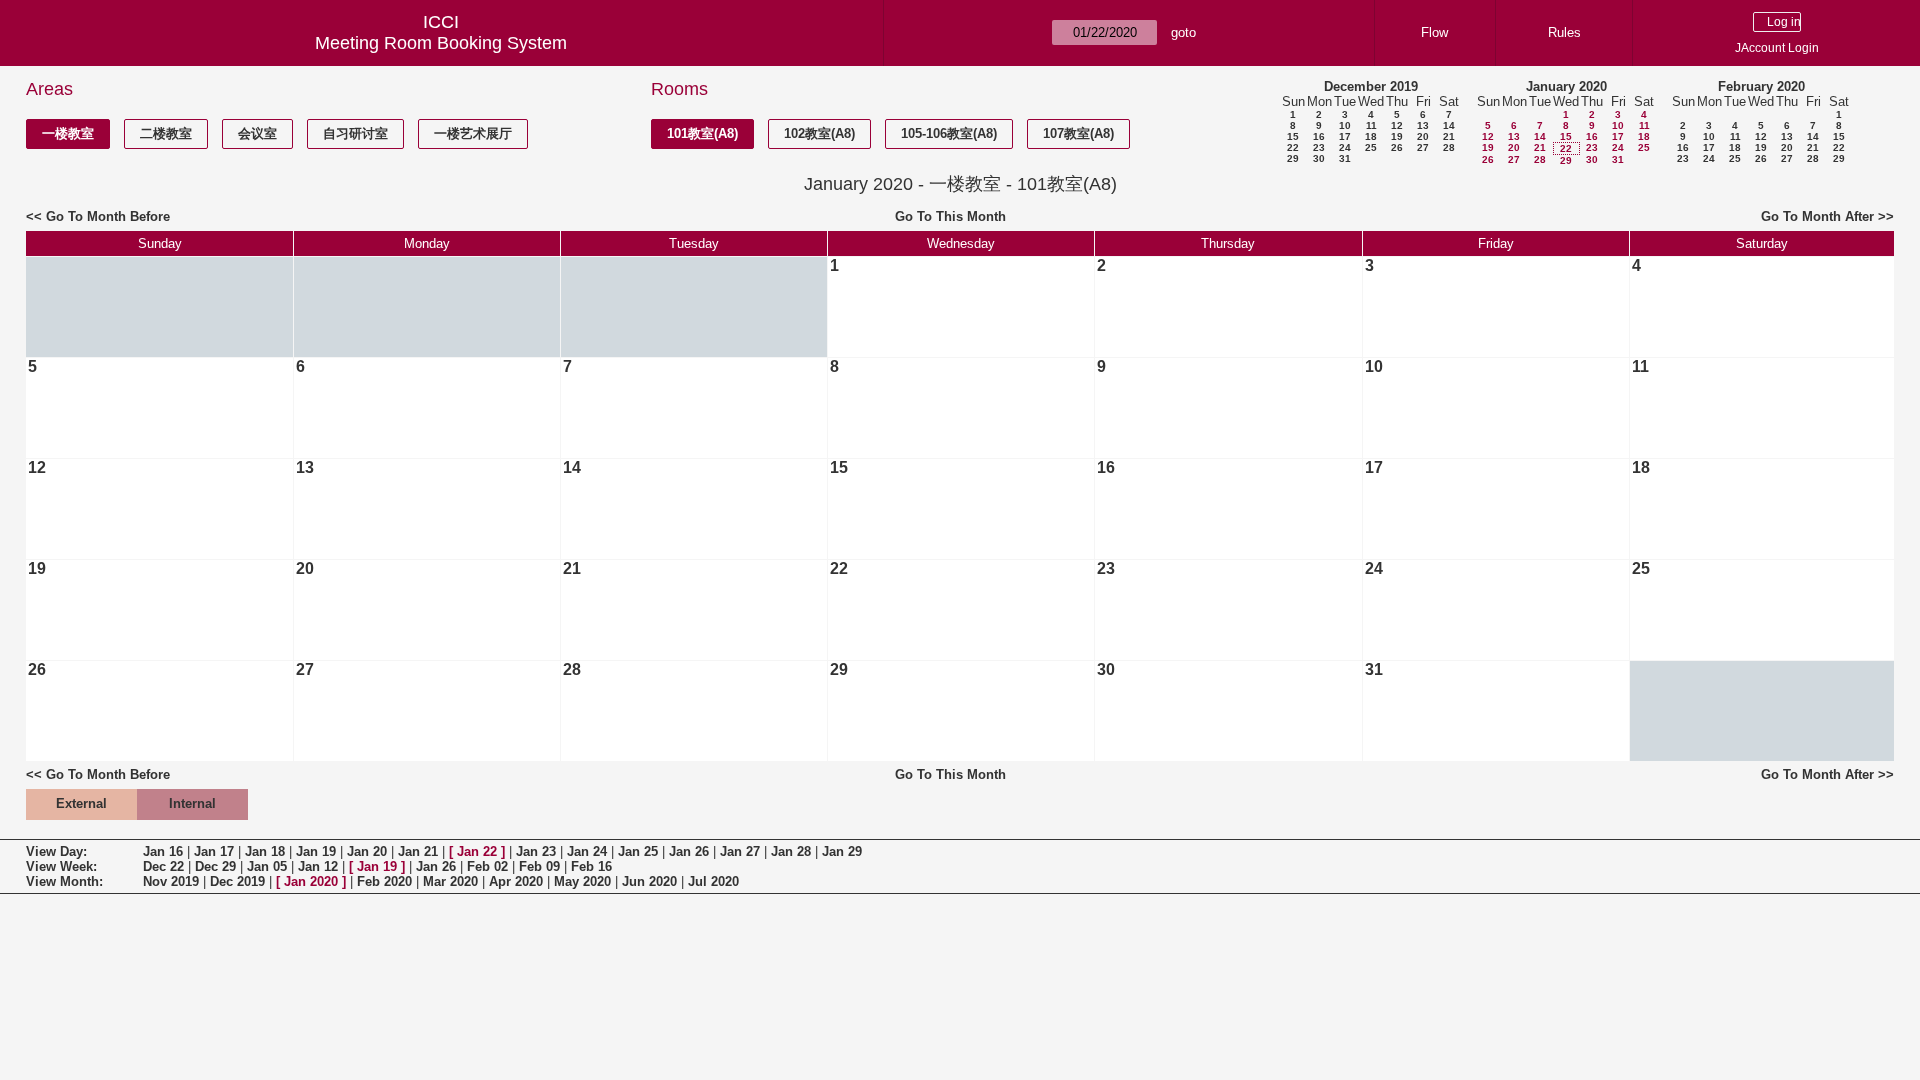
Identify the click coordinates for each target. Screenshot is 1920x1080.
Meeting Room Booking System (441, 43)
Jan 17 (214, 851)
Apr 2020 (516, 881)
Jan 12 (318, 866)
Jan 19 (316, 851)
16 (1319, 136)
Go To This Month (950, 216)
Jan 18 (265, 851)
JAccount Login (1777, 48)
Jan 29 (842, 851)
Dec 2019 (237, 881)
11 (1371, 125)
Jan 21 (418, 851)
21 (1449, 136)
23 (1319, 147)
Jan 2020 (311, 881)
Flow (1434, 32)
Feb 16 (591, 866)
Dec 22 (163, 866)
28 (1449, 147)
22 (1293, 147)
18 (1371, 136)
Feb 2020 (384, 881)
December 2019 (1371, 86)
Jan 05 (267, 866)
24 (1345, 147)
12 (1397, 125)
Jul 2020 (713, 881)
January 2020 (1566, 86)
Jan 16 (163, 851)
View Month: (64, 881)
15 (1293, 136)
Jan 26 (689, 851)
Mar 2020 (450, 881)
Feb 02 (487, 866)
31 (1345, 158)
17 (1345, 136)
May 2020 (582, 881)
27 (1423, 147)
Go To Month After (1817, 216)
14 (1449, 125)
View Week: (61, 866)
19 (1397, 136)
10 (1345, 125)
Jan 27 (740, 851)
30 (1319, 158)
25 (1371, 147)
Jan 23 (536, 851)
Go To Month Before (108, 216)
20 (1423, 136)
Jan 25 (638, 851)
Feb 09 (539, 866)
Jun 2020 (649, 881)
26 (1397, 147)
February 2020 (1761, 86)
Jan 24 (587, 851)
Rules (1564, 32)
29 (1293, 158)
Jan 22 (477, 851)
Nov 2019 (171, 881)
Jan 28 (791, 851)
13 (1423, 125)
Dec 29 (215, 866)
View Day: (56, 851)
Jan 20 (367, 851)
